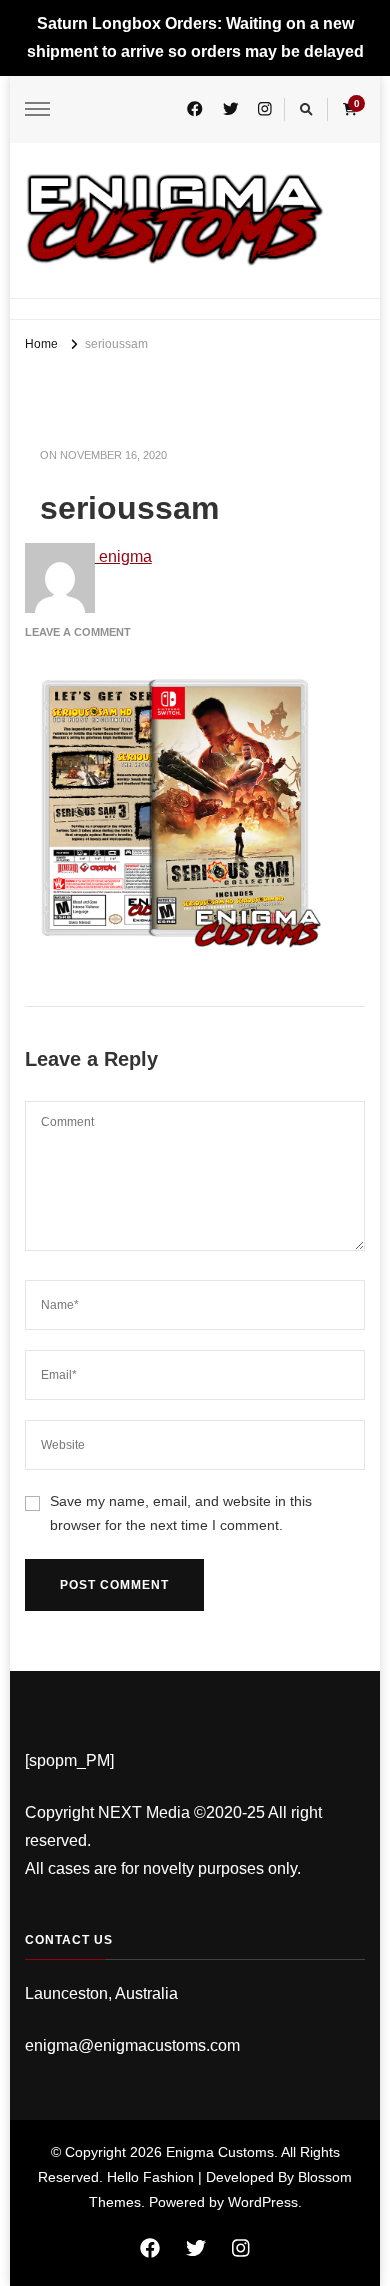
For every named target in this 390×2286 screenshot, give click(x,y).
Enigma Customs (220, 2152)
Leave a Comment (78, 632)
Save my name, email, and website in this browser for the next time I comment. (181, 1512)
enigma (123, 556)
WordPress (263, 2202)
